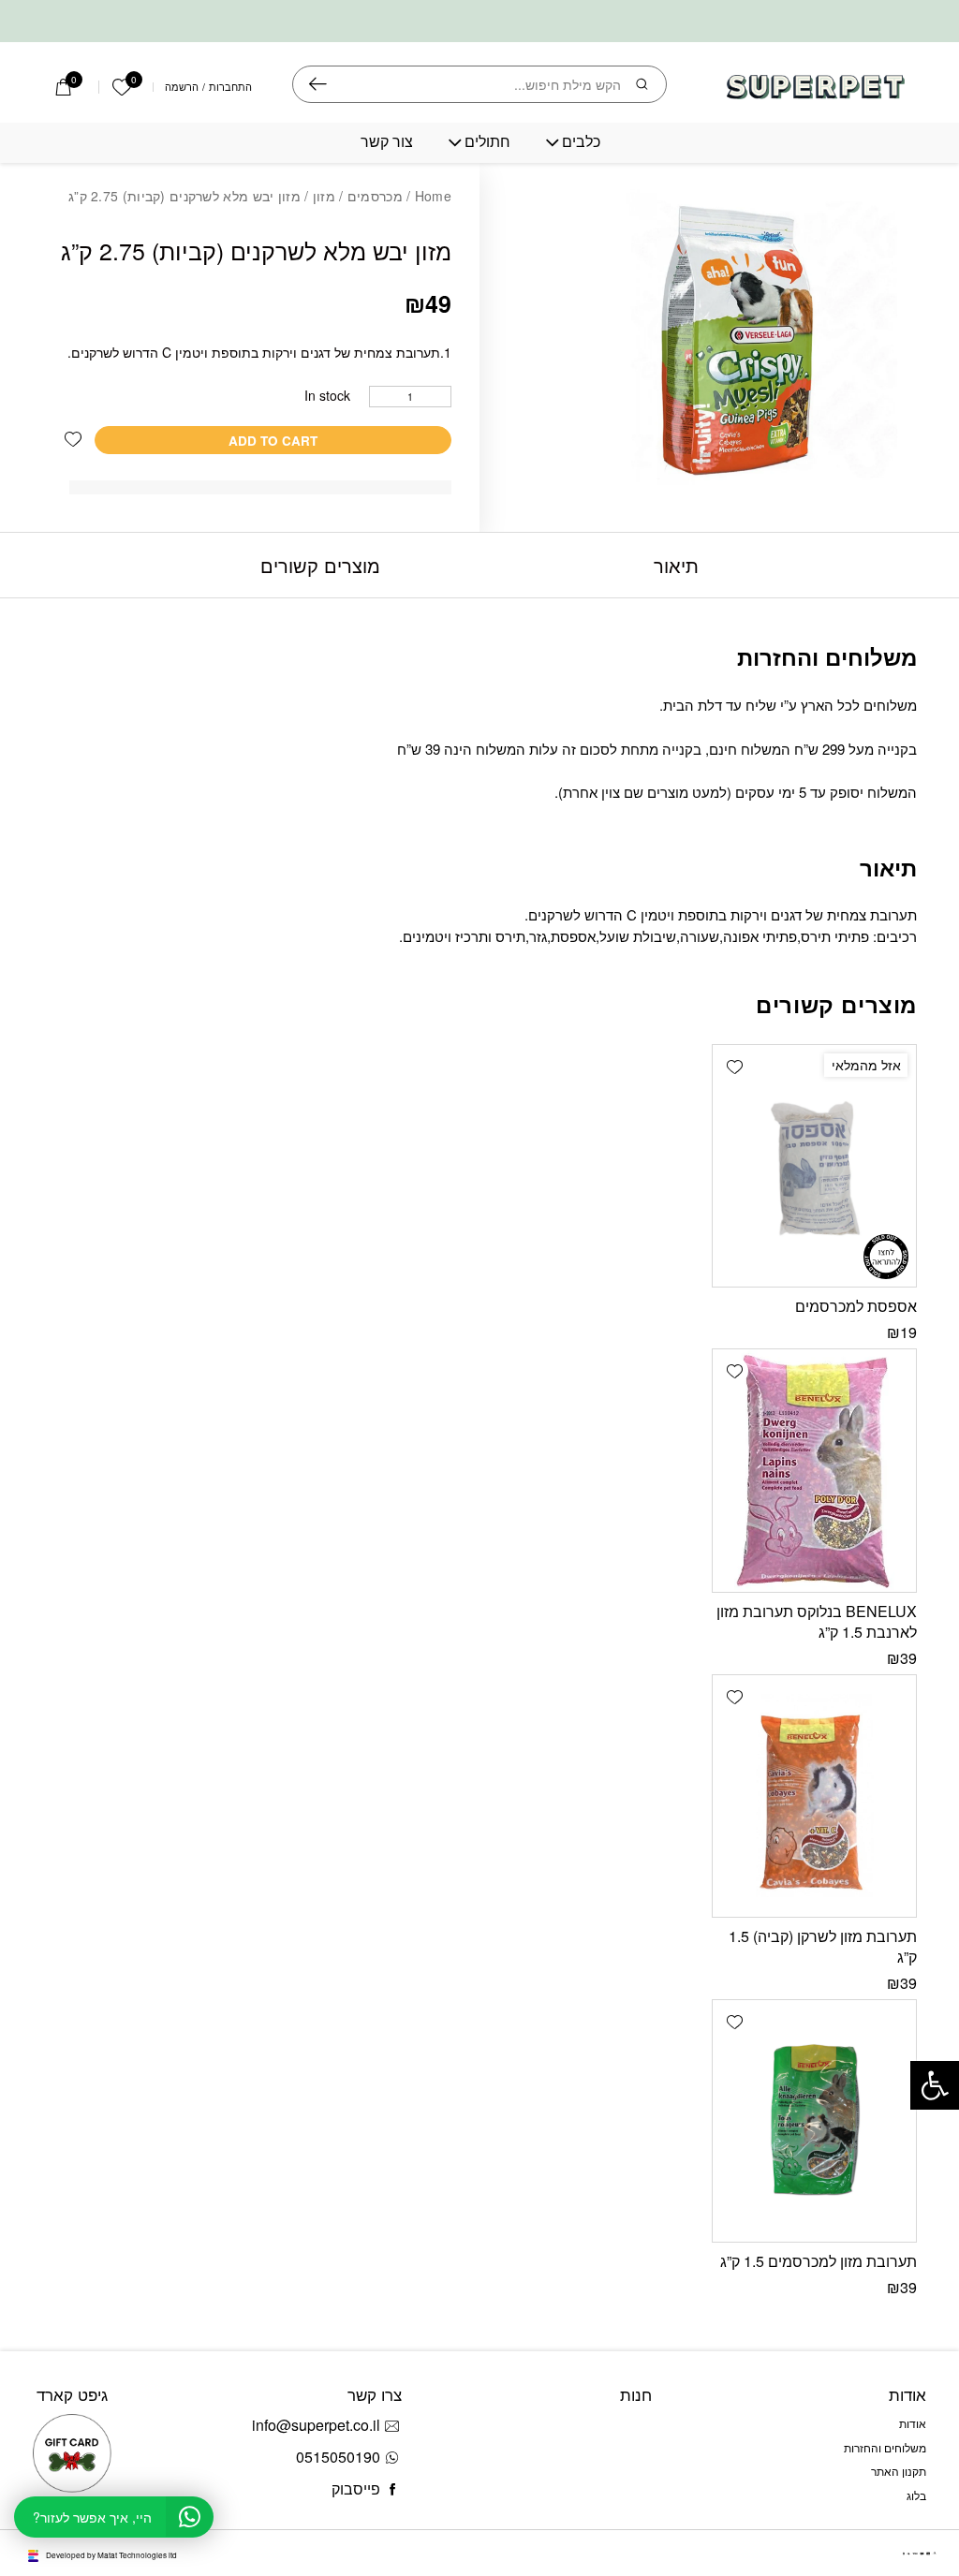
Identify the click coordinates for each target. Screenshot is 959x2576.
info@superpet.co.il (316, 2425)
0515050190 (338, 2457)
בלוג (916, 2495)
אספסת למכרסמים (856, 1306)
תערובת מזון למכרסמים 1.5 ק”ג (819, 2261)
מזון (324, 196)
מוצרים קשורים (320, 565)
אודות (913, 2423)
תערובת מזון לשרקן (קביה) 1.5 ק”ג (823, 1946)
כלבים (581, 142)
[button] (73, 440)
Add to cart (273, 441)
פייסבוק (356, 2488)
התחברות (230, 88)
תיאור (676, 565)
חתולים (487, 142)
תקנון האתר (899, 2471)
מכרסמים (375, 196)
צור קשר (387, 142)
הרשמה (182, 88)
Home (433, 196)
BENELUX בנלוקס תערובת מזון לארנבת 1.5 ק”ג (817, 1621)
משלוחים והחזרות (885, 2447)
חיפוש (318, 84)
